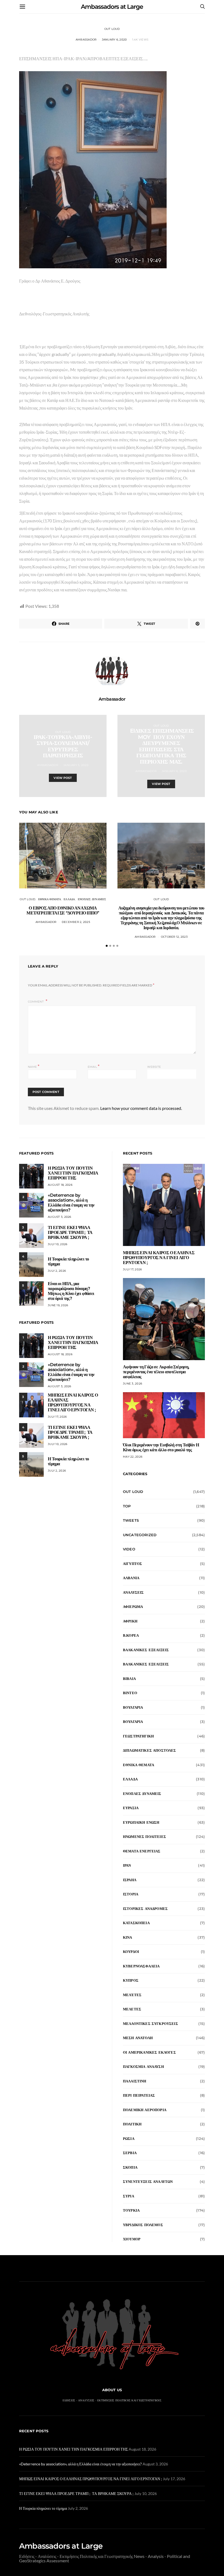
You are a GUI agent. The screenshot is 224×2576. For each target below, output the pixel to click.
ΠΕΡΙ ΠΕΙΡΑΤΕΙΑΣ (139, 2095)
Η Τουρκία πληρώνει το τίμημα (68, 1261)
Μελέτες (132, 1995)
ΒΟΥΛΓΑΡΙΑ (133, 1707)
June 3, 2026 (132, 1384)
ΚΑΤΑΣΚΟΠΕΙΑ (136, 1923)
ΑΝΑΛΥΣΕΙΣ (133, 1592)
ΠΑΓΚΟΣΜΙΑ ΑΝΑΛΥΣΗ (143, 2066)
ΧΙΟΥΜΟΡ (132, 2239)
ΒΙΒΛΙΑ (129, 1679)
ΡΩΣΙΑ (129, 2138)
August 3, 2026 (60, 1217)
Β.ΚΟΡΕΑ (131, 1635)
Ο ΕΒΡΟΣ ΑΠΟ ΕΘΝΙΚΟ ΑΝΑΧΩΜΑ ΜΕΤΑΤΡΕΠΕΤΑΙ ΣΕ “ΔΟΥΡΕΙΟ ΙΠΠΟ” (63, 910)
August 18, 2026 (60, 1185)
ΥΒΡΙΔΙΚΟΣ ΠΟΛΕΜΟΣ (143, 2225)
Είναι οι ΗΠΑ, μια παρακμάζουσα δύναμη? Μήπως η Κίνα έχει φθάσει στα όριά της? (71, 1291)
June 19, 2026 (58, 1305)
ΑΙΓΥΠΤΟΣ (132, 1564)
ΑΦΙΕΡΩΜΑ (133, 1607)
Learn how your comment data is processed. (141, 1108)
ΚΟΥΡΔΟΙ (131, 1952)
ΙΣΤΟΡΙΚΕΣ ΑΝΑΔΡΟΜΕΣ (145, 1909)
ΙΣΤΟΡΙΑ (131, 1894)
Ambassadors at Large (112, 7)
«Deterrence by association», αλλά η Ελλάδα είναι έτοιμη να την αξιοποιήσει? (71, 1203)
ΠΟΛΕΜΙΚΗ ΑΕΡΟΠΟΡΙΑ (145, 2110)
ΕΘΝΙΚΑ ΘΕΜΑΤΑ (50, 899)
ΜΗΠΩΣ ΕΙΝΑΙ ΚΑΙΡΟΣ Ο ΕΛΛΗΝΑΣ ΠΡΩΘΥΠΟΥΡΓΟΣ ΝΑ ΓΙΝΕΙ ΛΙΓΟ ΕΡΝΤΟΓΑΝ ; (73, 1402)
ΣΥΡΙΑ (129, 2196)
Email (94, 1066)
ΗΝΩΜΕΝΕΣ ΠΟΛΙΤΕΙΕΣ (145, 1837)
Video (129, 1549)
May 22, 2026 (133, 1457)
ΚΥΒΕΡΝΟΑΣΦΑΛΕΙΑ (141, 1966)
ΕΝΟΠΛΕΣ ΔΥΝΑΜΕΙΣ (92, 899)
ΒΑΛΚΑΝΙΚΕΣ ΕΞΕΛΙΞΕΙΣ (146, 1650)
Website (154, 1067)
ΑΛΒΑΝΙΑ (131, 1578)
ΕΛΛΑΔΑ (69, 899)
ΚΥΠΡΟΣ (131, 1980)
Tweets (131, 1520)
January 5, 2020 (76, 765)
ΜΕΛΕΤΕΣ (132, 2009)
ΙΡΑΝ (127, 1865)
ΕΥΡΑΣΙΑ (131, 1808)
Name (34, 1066)
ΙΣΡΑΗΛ (130, 1880)
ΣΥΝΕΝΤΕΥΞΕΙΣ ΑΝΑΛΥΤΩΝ (148, 2181)
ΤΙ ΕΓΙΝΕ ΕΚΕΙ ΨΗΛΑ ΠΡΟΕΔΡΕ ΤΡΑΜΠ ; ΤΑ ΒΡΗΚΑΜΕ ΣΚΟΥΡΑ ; (70, 1232)
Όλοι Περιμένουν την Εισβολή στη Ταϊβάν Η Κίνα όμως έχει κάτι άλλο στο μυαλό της (161, 1447)
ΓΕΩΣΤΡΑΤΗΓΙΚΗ (138, 1736)
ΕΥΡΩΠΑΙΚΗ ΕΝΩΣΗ (141, 1822)
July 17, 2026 (57, 1417)
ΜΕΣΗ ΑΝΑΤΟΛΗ (138, 2038)
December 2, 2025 (76, 922)
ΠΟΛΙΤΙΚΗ (132, 2124)
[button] (107, 946)
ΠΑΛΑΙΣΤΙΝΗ (135, 2081)
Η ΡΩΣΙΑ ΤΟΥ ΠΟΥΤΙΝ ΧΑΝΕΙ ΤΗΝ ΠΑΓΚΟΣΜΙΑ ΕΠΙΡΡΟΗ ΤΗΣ (73, 1173)
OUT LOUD (112, 29)
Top (127, 1506)
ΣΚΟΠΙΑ (130, 2167)
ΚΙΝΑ (128, 1937)
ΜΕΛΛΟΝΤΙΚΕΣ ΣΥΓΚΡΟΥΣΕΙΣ (151, 2024)
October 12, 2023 (174, 937)
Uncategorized (140, 1535)
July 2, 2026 (57, 1271)
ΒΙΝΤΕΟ (130, 1693)
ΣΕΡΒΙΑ (130, 2153)
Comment (36, 1002)
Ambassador (86, 40)
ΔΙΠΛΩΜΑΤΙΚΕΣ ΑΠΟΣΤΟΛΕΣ (150, 1750)
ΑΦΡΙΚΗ (130, 1621)
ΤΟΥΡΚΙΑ (131, 2210)
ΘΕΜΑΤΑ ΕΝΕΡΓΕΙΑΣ (142, 1851)
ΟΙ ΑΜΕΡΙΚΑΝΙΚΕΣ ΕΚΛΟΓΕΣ (149, 2052)
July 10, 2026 (58, 1244)
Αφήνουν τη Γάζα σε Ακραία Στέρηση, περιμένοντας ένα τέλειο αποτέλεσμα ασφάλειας (156, 1372)
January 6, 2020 (114, 40)
